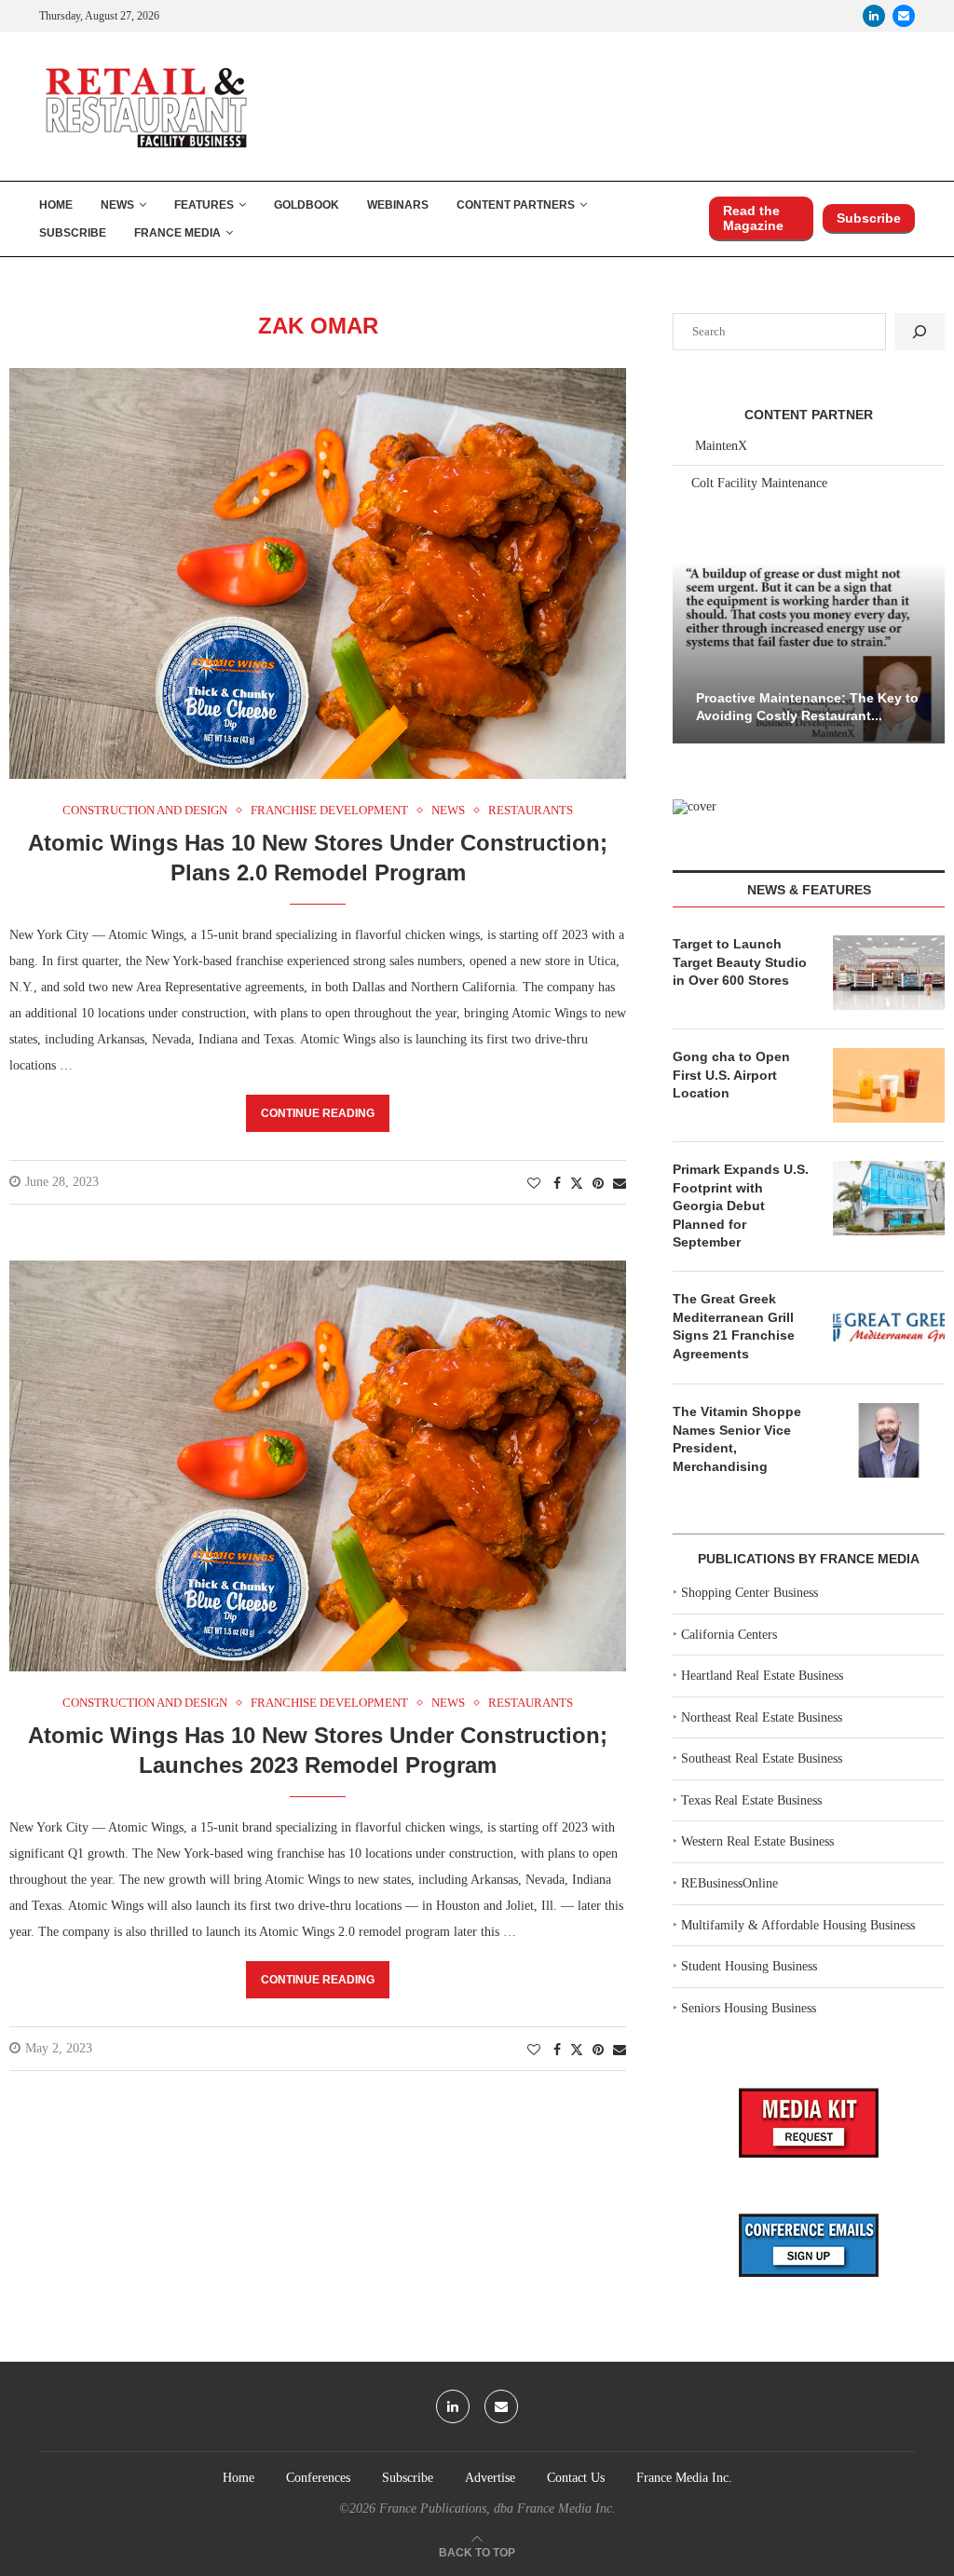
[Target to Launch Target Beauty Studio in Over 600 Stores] (889, 973)
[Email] (904, 16)
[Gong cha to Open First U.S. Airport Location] (889, 1085)
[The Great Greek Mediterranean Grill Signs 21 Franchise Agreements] (889, 1328)
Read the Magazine (753, 218)
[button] (689, 651)
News (117, 205)
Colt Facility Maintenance (759, 483)
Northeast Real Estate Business (762, 1717)
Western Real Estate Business (757, 1841)
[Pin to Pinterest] (598, 1184)
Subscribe (73, 233)
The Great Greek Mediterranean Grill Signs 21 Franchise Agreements (734, 1326)
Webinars (398, 205)
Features (204, 205)
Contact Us (576, 2478)
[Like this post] (534, 1184)
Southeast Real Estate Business (762, 1758)
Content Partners (516, 205)
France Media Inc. (684, 2478)
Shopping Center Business (750, 1593)
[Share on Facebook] (557, 1184)
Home (56, 205)
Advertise (490, 2478)
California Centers (729, 1635)
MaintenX (721, 446)
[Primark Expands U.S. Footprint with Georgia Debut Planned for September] (889, 1198)
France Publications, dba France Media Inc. (497, 2508)
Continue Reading (318, 1113)
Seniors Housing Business (749, 2008)
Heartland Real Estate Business (762, 1676)
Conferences (318, 2478)
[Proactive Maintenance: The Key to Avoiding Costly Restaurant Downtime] (809, 653)
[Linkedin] (874, 16)
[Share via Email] (620, 1184)
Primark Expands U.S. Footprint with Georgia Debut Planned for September (741, 1206)
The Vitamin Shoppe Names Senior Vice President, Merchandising (737, 1439)
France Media (177, 233)
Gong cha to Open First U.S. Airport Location (731, 1075)
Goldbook (307, 205)
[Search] (920, 332)
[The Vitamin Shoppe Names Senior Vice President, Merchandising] (889, 1440)
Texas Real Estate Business (751, 1800)
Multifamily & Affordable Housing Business (798, 1925)
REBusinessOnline (729, 1883)
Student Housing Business (749, 1966)
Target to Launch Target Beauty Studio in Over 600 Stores (740, 962)
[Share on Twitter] (577, 1183)
